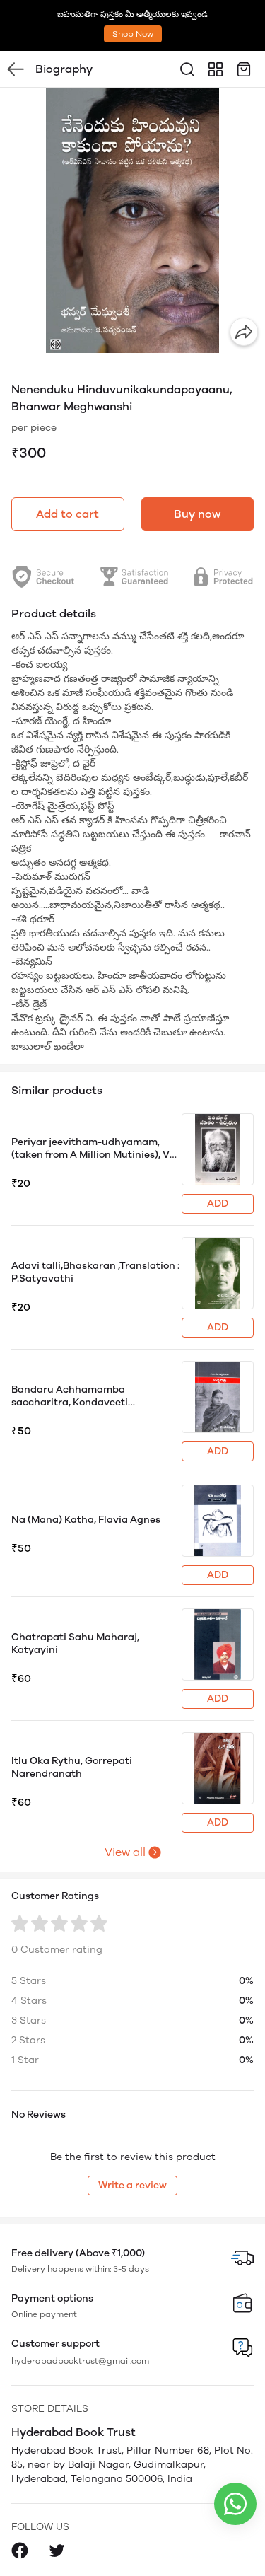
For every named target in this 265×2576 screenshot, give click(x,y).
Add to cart (67, 514)
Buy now (197, 514)
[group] (132, 220)
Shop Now (133, 34)
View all (125, 1852)
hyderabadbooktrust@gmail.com (80, 2361)
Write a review (132, 2185)
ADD (218, 1203)
